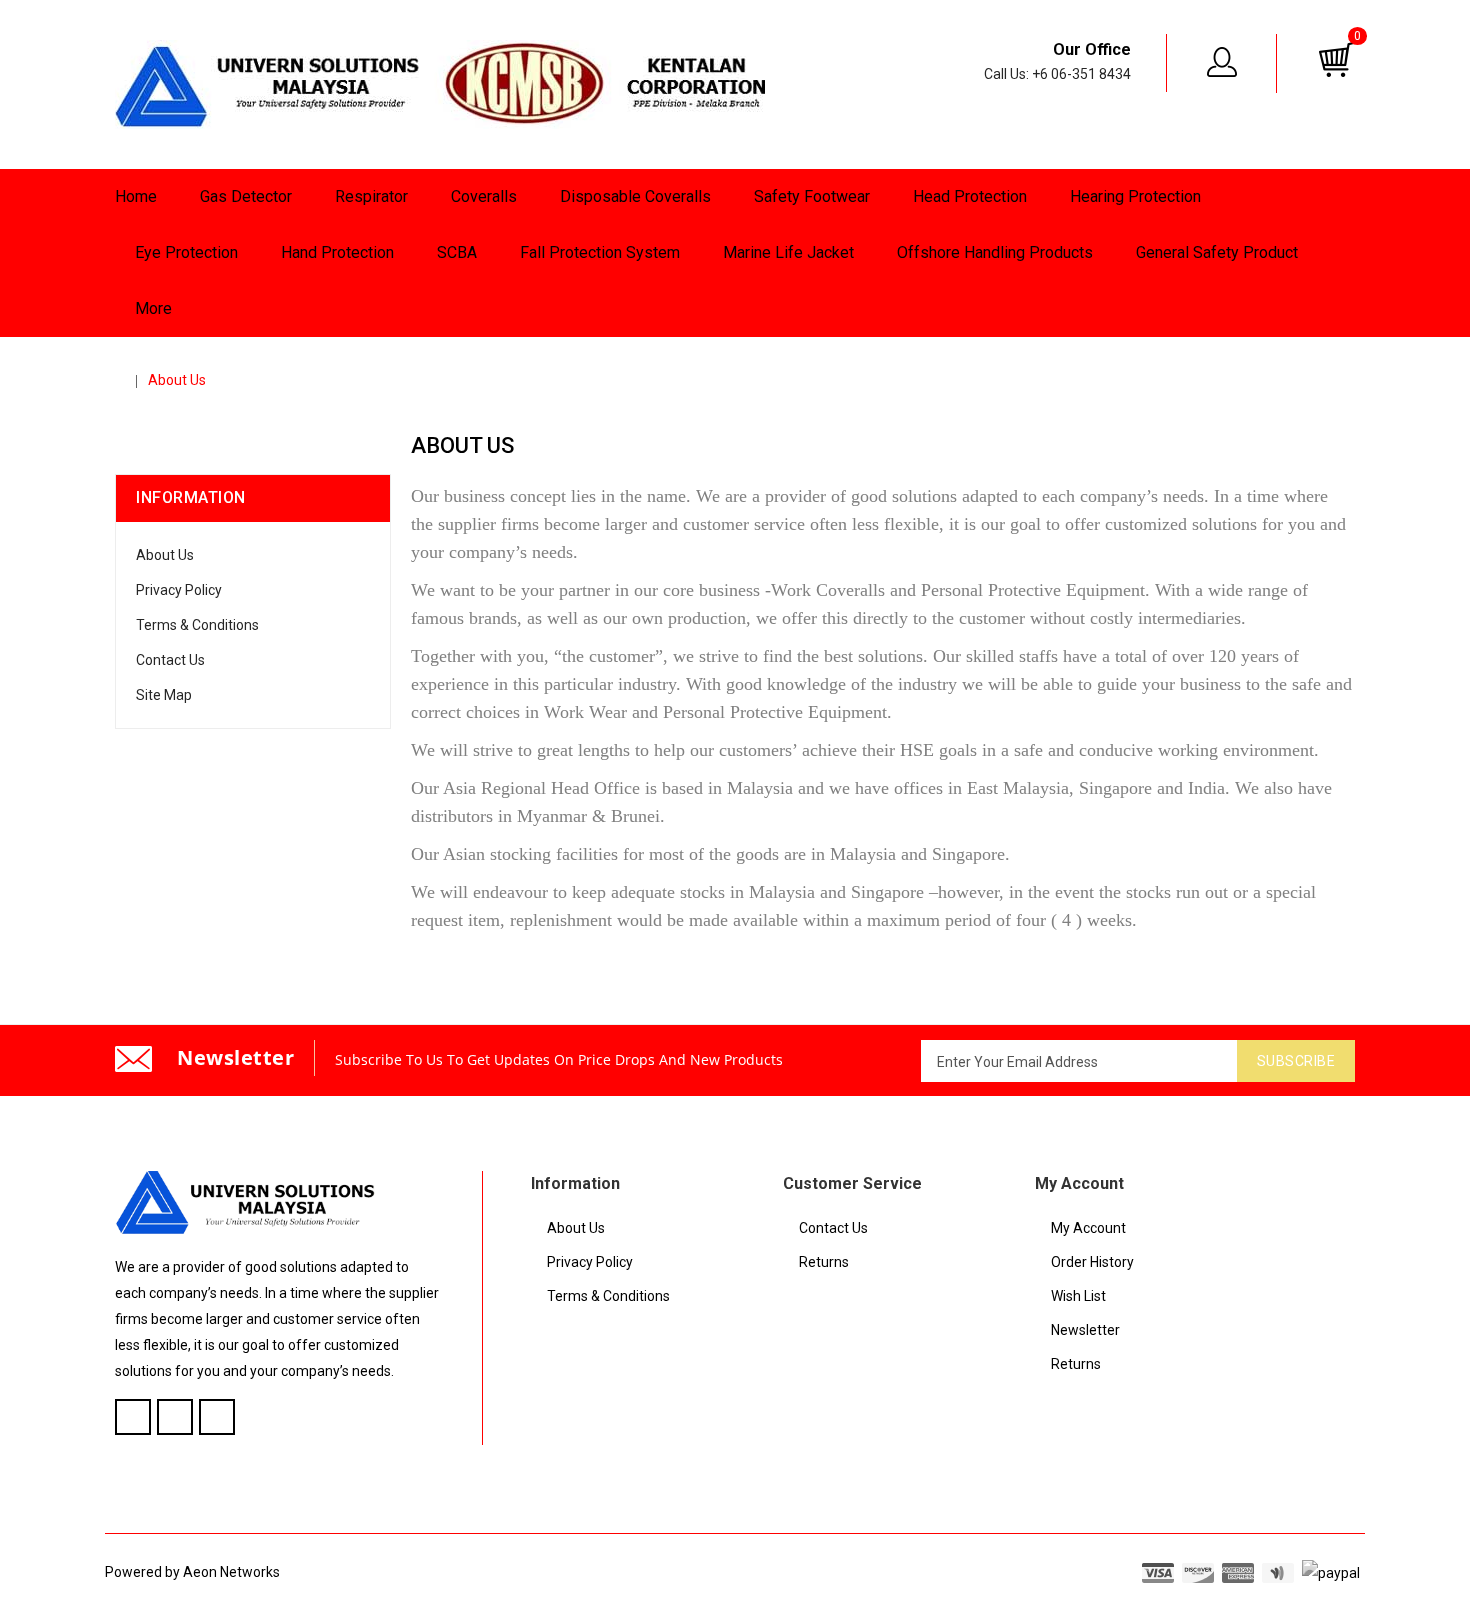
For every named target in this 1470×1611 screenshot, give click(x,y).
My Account (1088, 1228)
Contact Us (170, 660)
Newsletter (1085, 1330)
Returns (824, 1262)
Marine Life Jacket (788, 252)
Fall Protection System (600, 252)
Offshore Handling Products (995, 252)
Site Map (164, 695)
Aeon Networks (231, 1572)
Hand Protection (337, 252)
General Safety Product (1217, 252)
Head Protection (970, 196)
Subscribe (1296, 1061)
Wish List (1078, 1296)
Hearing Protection (1135, 196)
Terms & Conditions (197, 625)
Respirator (371, 196)
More (153, 308)
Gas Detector (246, 196)
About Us (177, 380)
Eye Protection (186, 252)
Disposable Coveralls (635, 196)
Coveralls (484, 196)
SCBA (457, 252)
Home (136, 196)
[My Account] (1223, 62)
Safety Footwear (812, 196)
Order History (1092, 1262)
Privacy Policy (179, 590)
